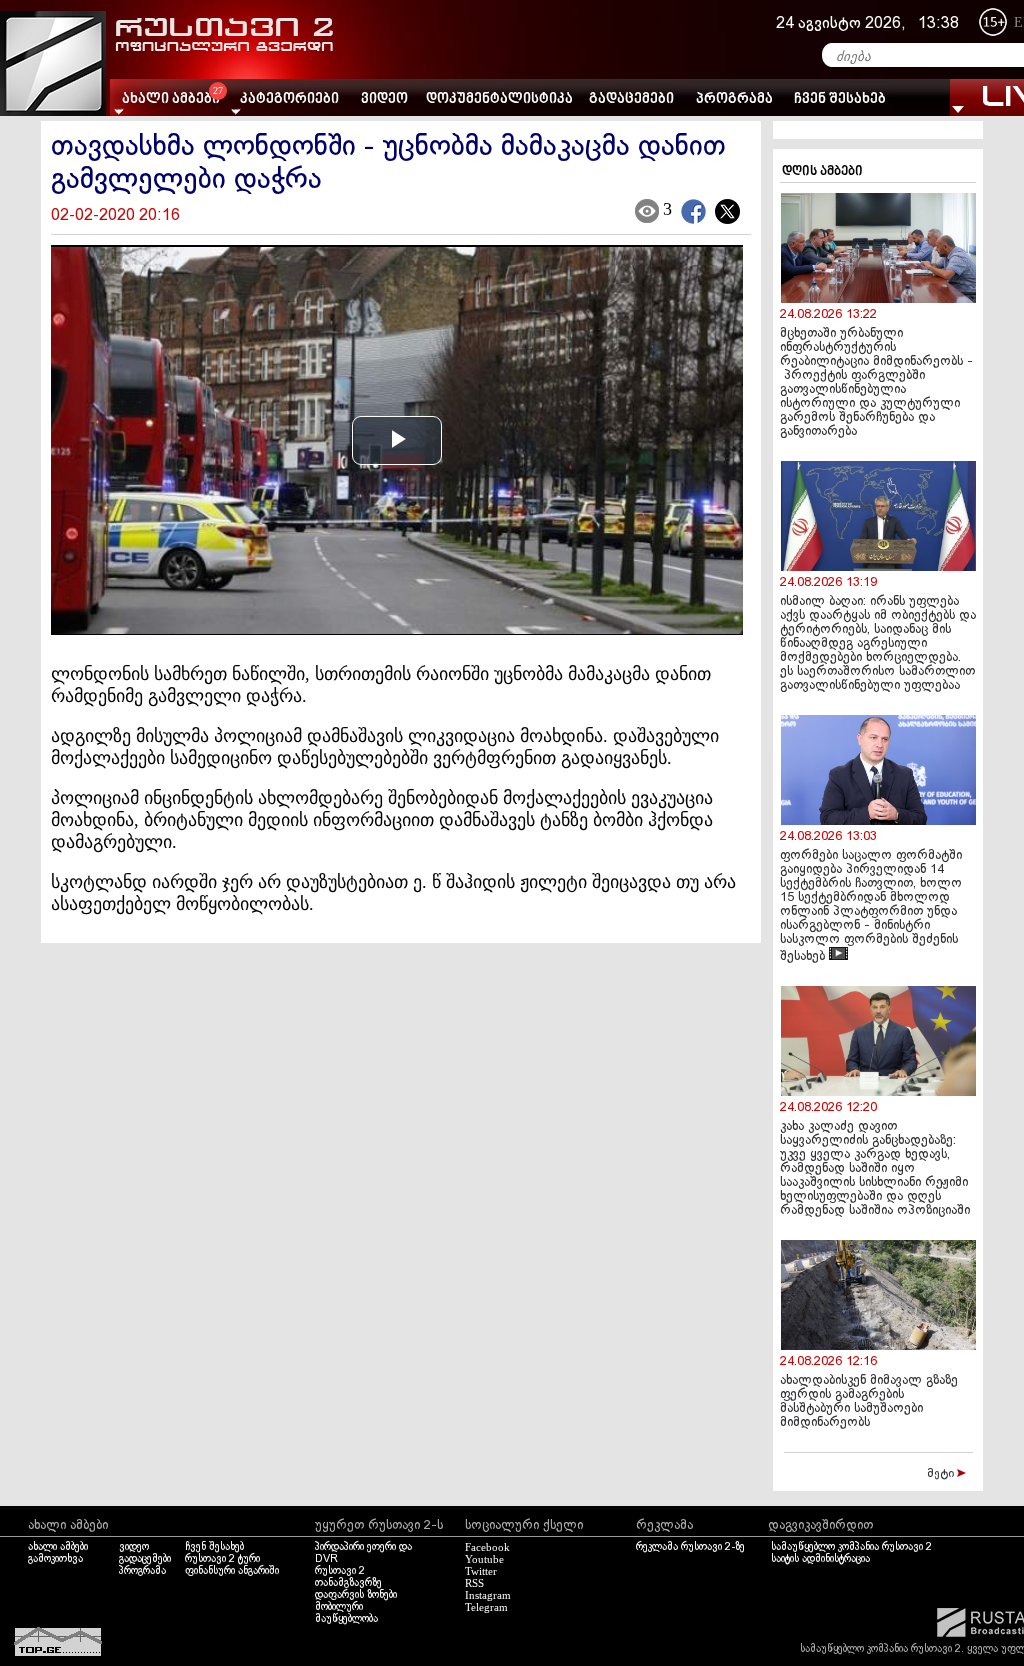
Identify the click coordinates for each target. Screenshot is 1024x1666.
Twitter (481, 1571)
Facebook (487, 1547)
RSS (474, 1583)
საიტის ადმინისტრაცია (820, 1559)
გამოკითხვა (55, 1559)
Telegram (486, 1607)
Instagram (488, 1595)
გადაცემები (631, 99)
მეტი (942, 1474)
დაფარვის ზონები (356, 1595)
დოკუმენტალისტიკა (499, 99)
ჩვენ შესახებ (840, 99)
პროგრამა (734, 99)
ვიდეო (384, 99)
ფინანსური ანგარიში (232, 1571)
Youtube (484, 1559)
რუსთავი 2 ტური (222, 1559)
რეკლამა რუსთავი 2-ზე (690, 1547)
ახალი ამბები (58, 1547)
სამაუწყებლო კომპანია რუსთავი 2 (851, 1547)
